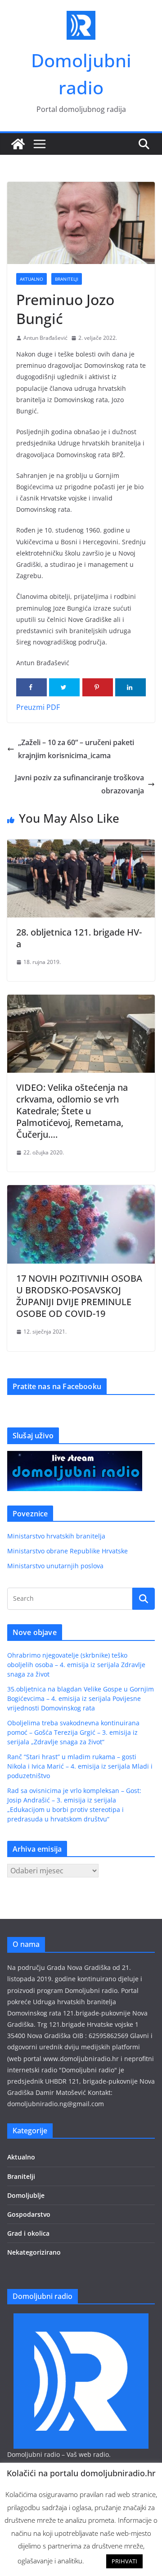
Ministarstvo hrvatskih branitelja (56, 1536)
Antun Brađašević (45, 338)
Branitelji (67, 279)
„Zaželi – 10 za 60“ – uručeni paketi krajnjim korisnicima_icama (76, 749)
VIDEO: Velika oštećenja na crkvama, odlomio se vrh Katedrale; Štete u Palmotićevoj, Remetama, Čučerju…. (72, 1111)
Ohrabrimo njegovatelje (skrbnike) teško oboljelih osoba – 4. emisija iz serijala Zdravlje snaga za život (76, 1665)
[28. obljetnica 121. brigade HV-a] (81, 846)
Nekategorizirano (34, 2252)
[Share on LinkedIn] (130, 687)
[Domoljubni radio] (18, 144)
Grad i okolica (28, 2233)
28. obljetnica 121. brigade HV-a (79, 938)
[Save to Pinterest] (98, 687)
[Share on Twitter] (64, 687)
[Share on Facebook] (31, 687)
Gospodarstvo (29, 2214)
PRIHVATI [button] (124, 2561)
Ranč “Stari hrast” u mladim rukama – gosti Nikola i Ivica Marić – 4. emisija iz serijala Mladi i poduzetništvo (80, 1766)
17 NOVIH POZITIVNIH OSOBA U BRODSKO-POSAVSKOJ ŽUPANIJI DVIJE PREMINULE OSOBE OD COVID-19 (79, 1296)
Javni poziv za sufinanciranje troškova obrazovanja (79, 784)
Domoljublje (26, 2195)
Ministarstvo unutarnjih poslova (55, 1566)
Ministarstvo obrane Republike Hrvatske (67, 1551)
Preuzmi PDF (38, 707)
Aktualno (31, 279)
